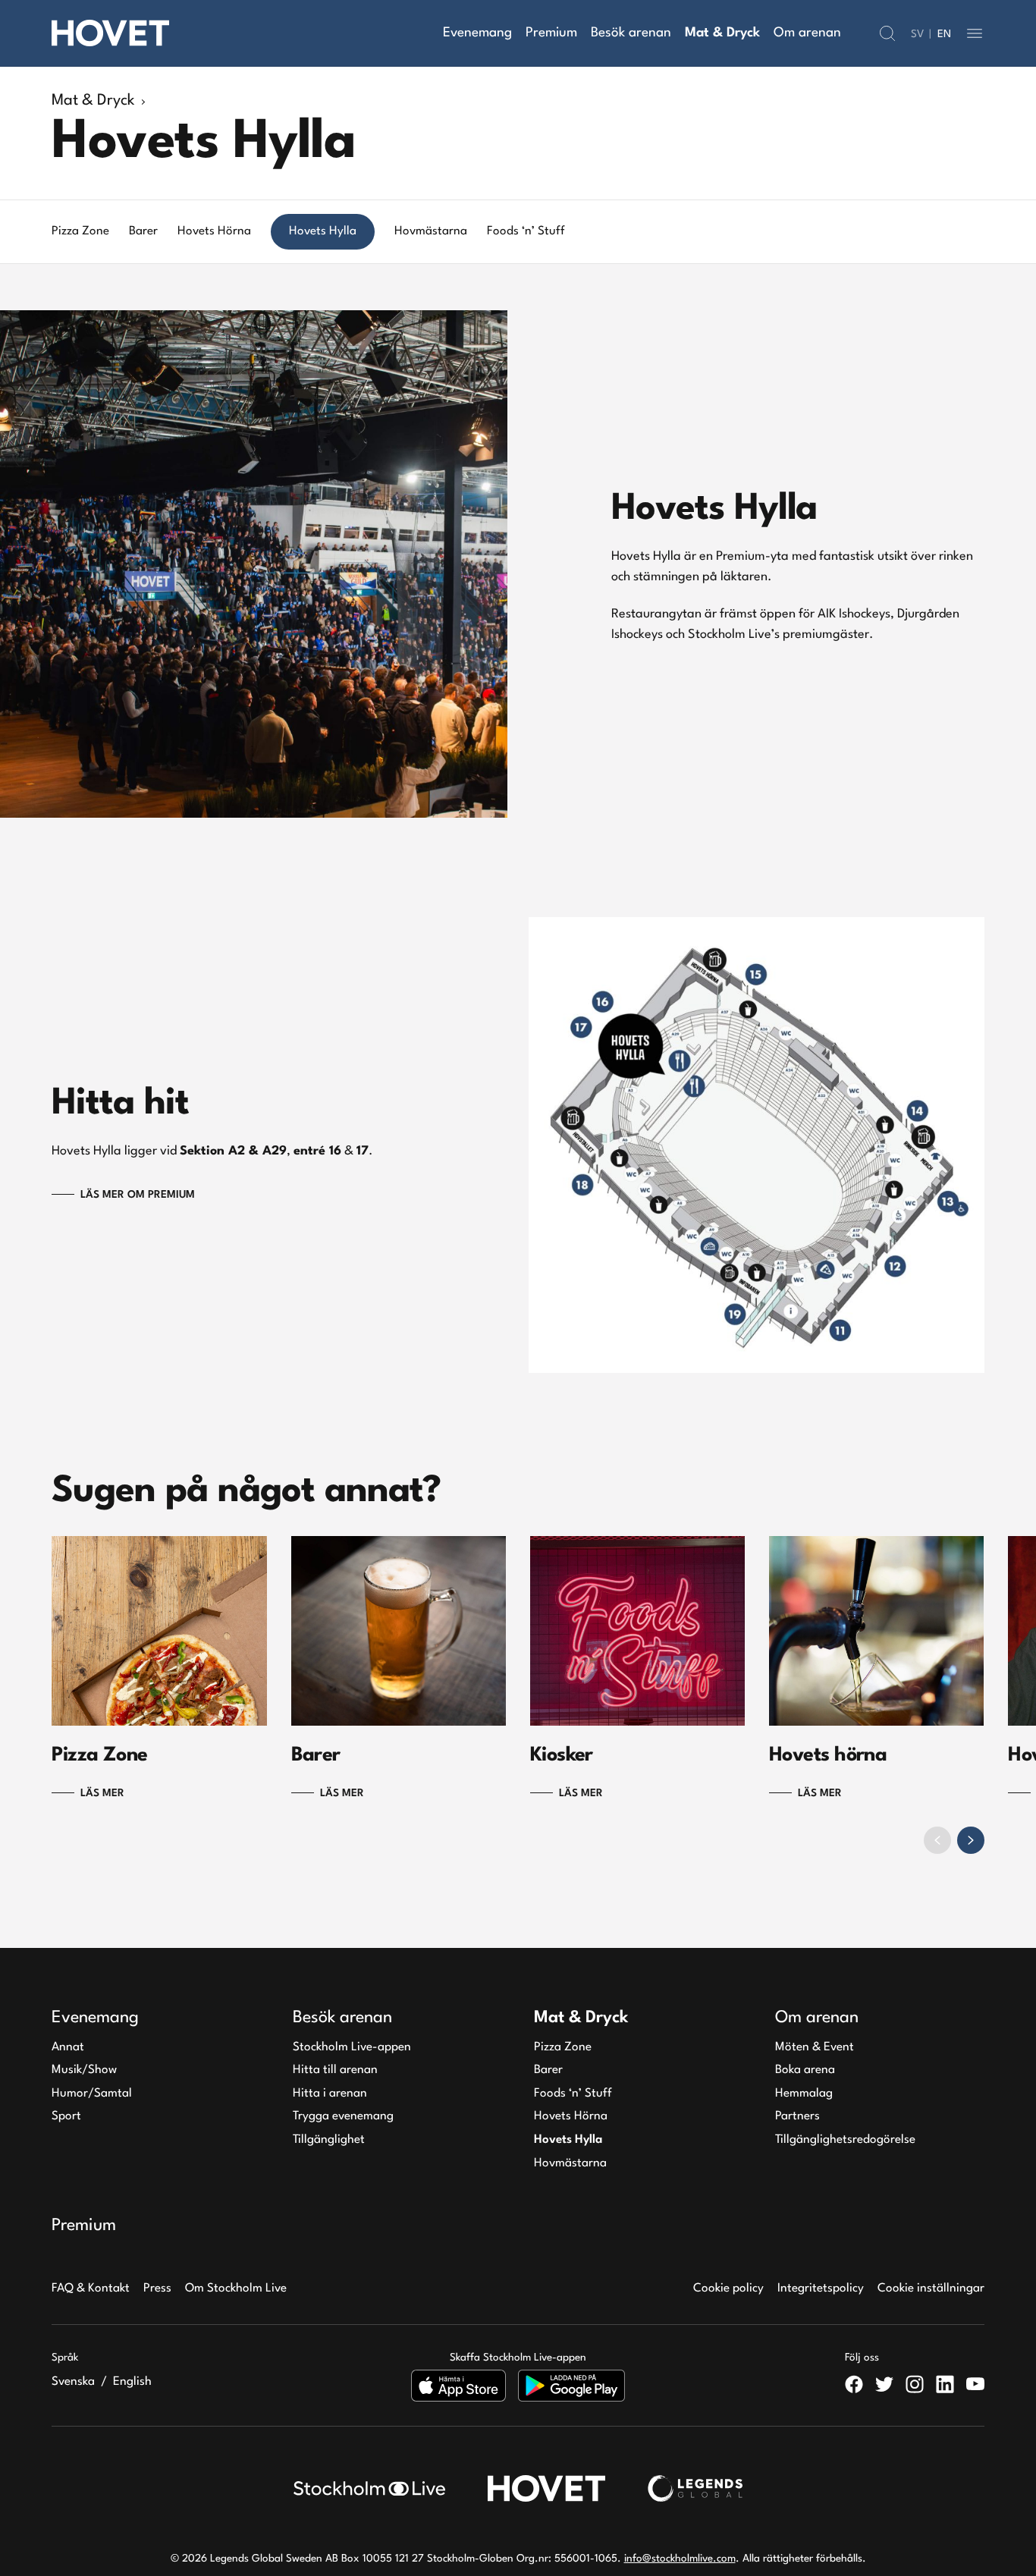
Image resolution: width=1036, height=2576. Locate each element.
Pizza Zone (563, 2047)
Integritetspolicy (821, 2289)
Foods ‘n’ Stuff (573, 2094)
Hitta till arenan (335, 2070)
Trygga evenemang (343, 2116)
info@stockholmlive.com (680, 2559)
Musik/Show (84, 2070)
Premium (551, 33)
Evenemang (477, 33)
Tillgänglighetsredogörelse (845, 2140)
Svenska (73, 2382)
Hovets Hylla (568, 2140)
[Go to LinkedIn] (945, 2384)
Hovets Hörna (571, 2116)
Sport (66, 2116)
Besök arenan (631, 33)
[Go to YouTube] (975, 2384)
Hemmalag (804, 2094)
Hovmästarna (570, 2163)
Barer (548, 2070)
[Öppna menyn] (975, 33)
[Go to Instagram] (915, 2384)
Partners (797, 2116)
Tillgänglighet (329, 2140)
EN (944, 34)
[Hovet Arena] (110, 33)
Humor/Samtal (92, 2094)
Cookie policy (728, 2289)
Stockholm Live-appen (352, 2047)
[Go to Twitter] (884, 2384)
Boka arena (805, 2070)
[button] (887, 33)
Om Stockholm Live (236, 2289)
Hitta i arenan (330, 2094)
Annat (68, 2047)
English (132, 2382)
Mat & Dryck (722, 33)
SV (917, 34)
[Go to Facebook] (854, 2384)
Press (157, 2289)
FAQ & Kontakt (91, 2289)
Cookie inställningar (931, 2289)
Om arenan (807, 33)
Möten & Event (815, 2047)
